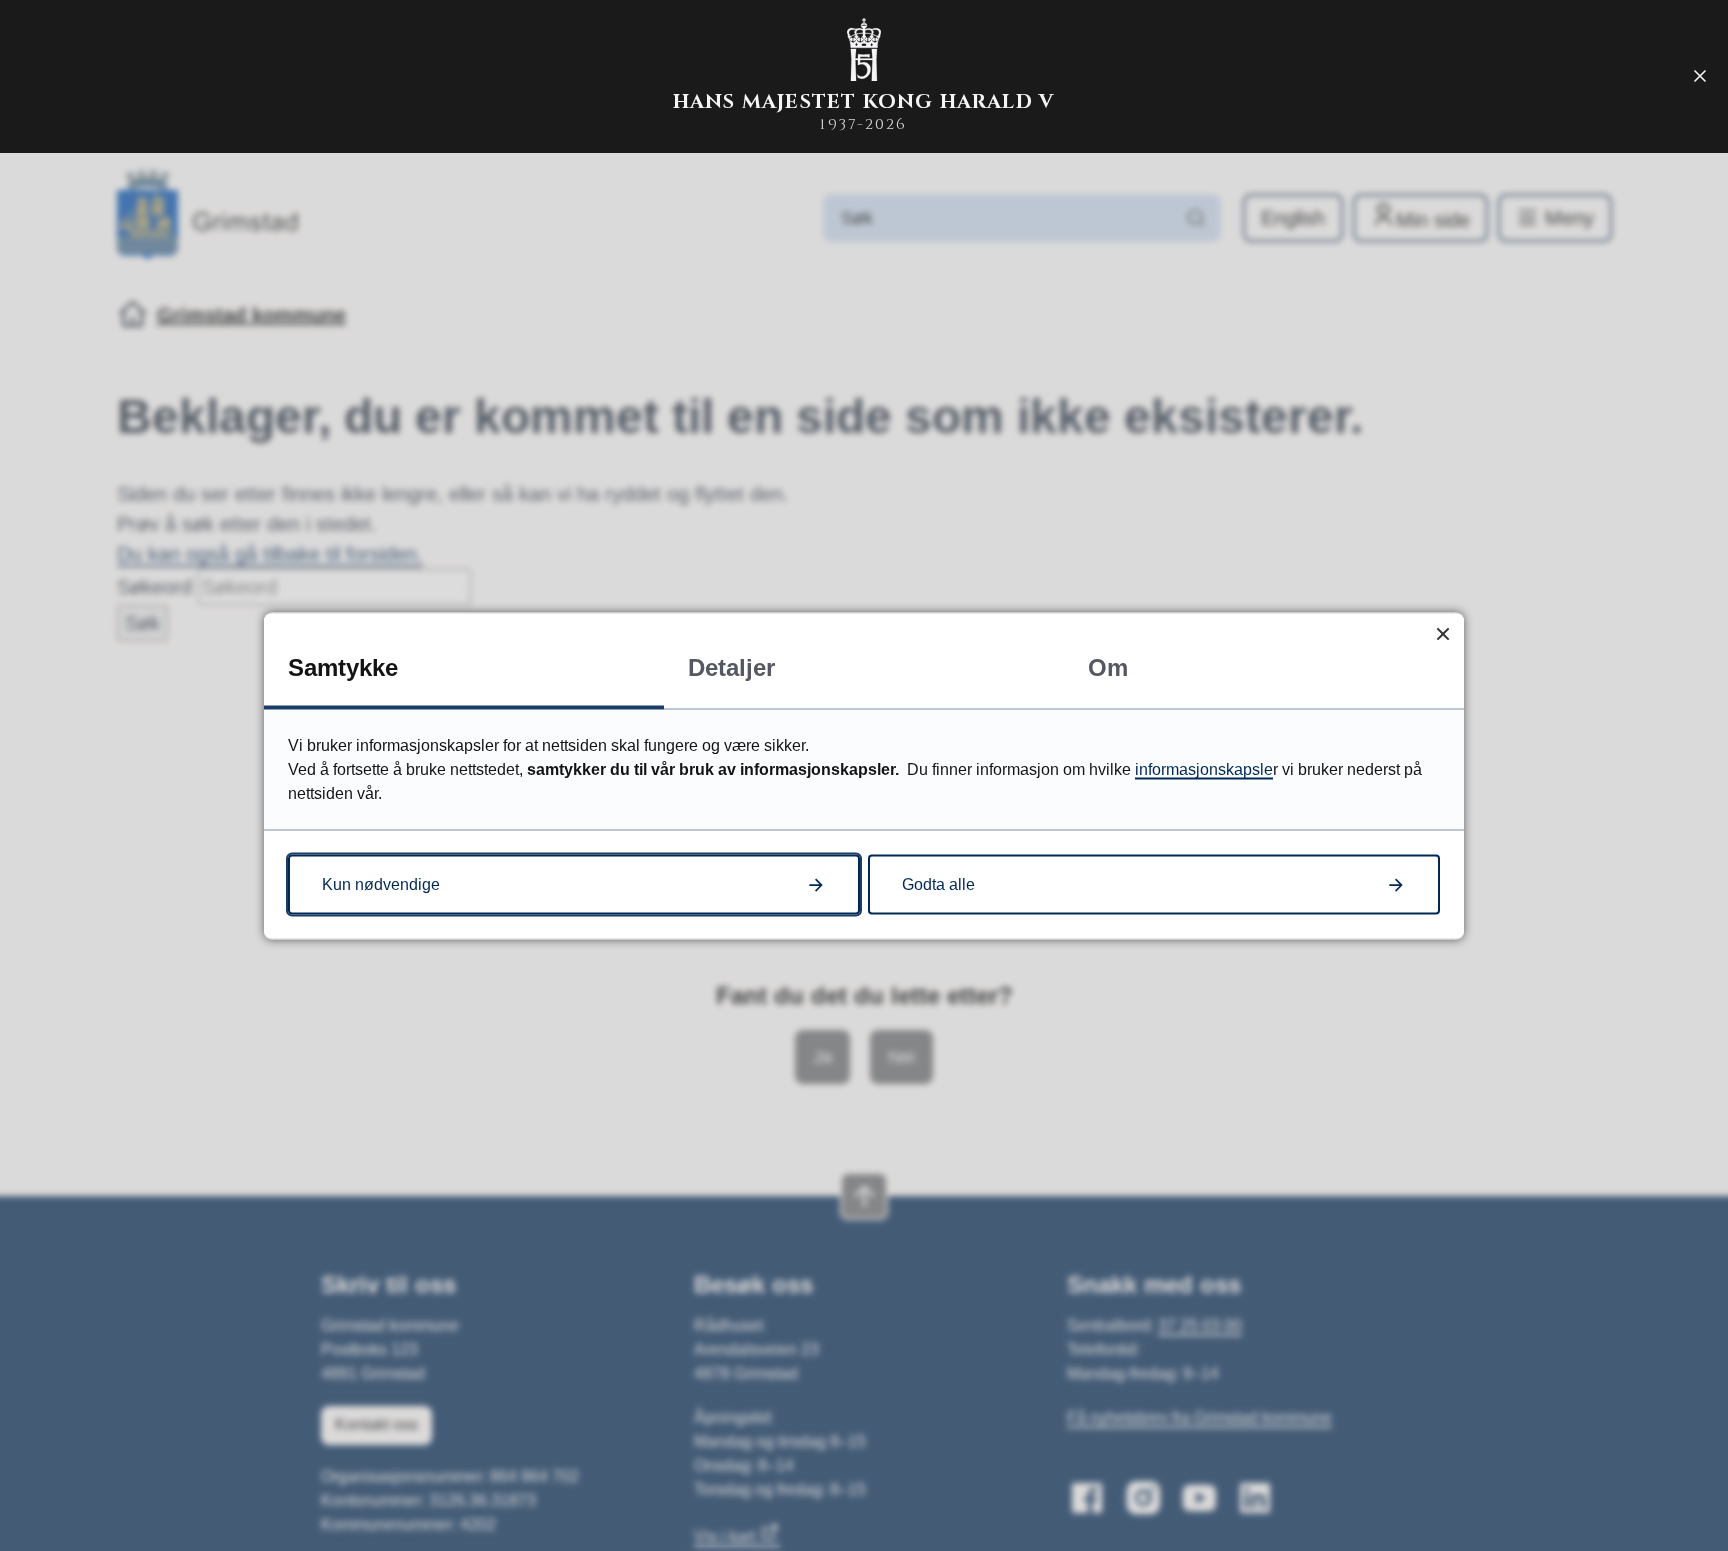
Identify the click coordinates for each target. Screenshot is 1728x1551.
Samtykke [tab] (343, 666)
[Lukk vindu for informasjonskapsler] (1442, 633)
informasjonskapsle (1204, 768)
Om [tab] (1108, 666)
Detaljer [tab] (731, 666)
